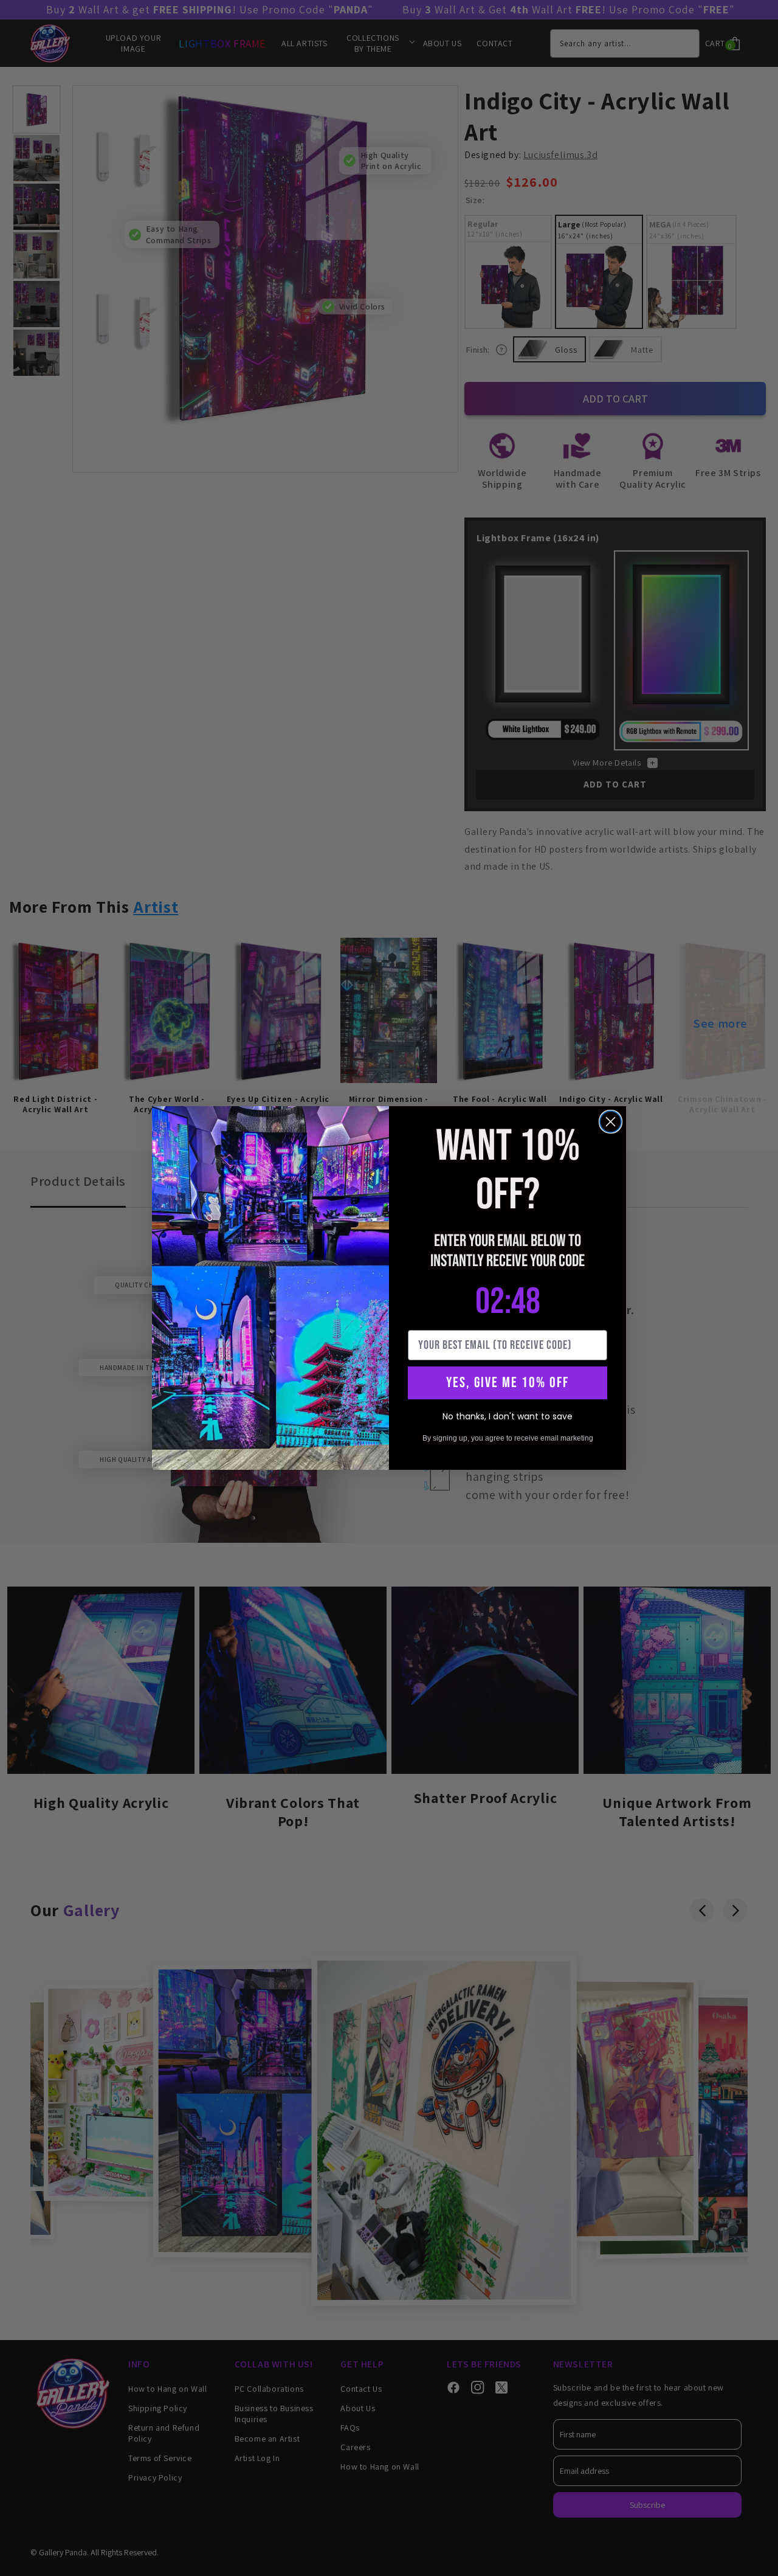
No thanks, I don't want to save (508, 1416)
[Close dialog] (611, 1122)
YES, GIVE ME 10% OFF (508, 1383)
